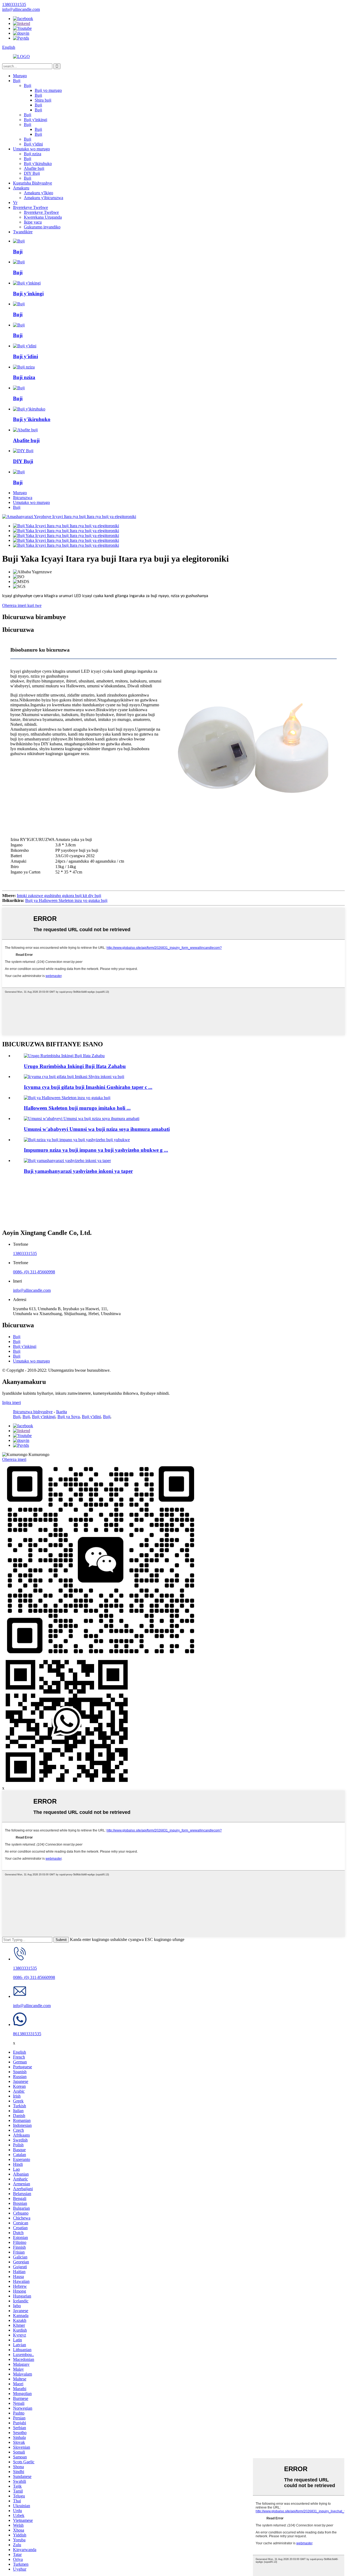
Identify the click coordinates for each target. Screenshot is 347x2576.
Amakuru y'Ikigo (38, 193)
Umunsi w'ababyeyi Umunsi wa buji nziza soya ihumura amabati (97, 1129)
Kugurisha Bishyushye (33, 183)
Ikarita (62, 1412)
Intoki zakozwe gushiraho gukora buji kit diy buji (59, 896)
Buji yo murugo (48, 90)
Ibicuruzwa (23, 498)
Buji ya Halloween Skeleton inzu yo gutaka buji (66, 900)
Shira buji (43, 100)
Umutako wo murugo (31, 149)
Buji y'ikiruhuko (38, 164)
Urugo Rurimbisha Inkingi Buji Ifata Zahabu (75, 1066)
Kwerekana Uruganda (43, 217)
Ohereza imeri (14, 1459)
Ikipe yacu (33, 222)
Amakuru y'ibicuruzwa (44, 198)
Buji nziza (33, 154)
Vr (15, 203)
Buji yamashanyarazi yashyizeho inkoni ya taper (78, 1171)
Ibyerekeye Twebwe (30, 207)
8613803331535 (27, 2034)
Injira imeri (12, 1402)
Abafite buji (34, 168)
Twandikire (23, 232)
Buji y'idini (33, 144)
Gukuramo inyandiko (42, 227)
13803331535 (25, 1253)
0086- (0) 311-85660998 (34, 1272)
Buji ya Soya (69, 1417)
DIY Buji (32, 173)
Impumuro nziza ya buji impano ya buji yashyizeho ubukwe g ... (96, 1150)
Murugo (20, 76)
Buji (17, 81)
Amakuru (21, 188)
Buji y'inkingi (36, 120)
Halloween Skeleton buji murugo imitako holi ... (77, 1108)
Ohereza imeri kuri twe (22, 605)
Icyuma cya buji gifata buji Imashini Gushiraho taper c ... (88, 1087)
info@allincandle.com (32, 1290)
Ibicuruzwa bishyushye (33, 1412)
